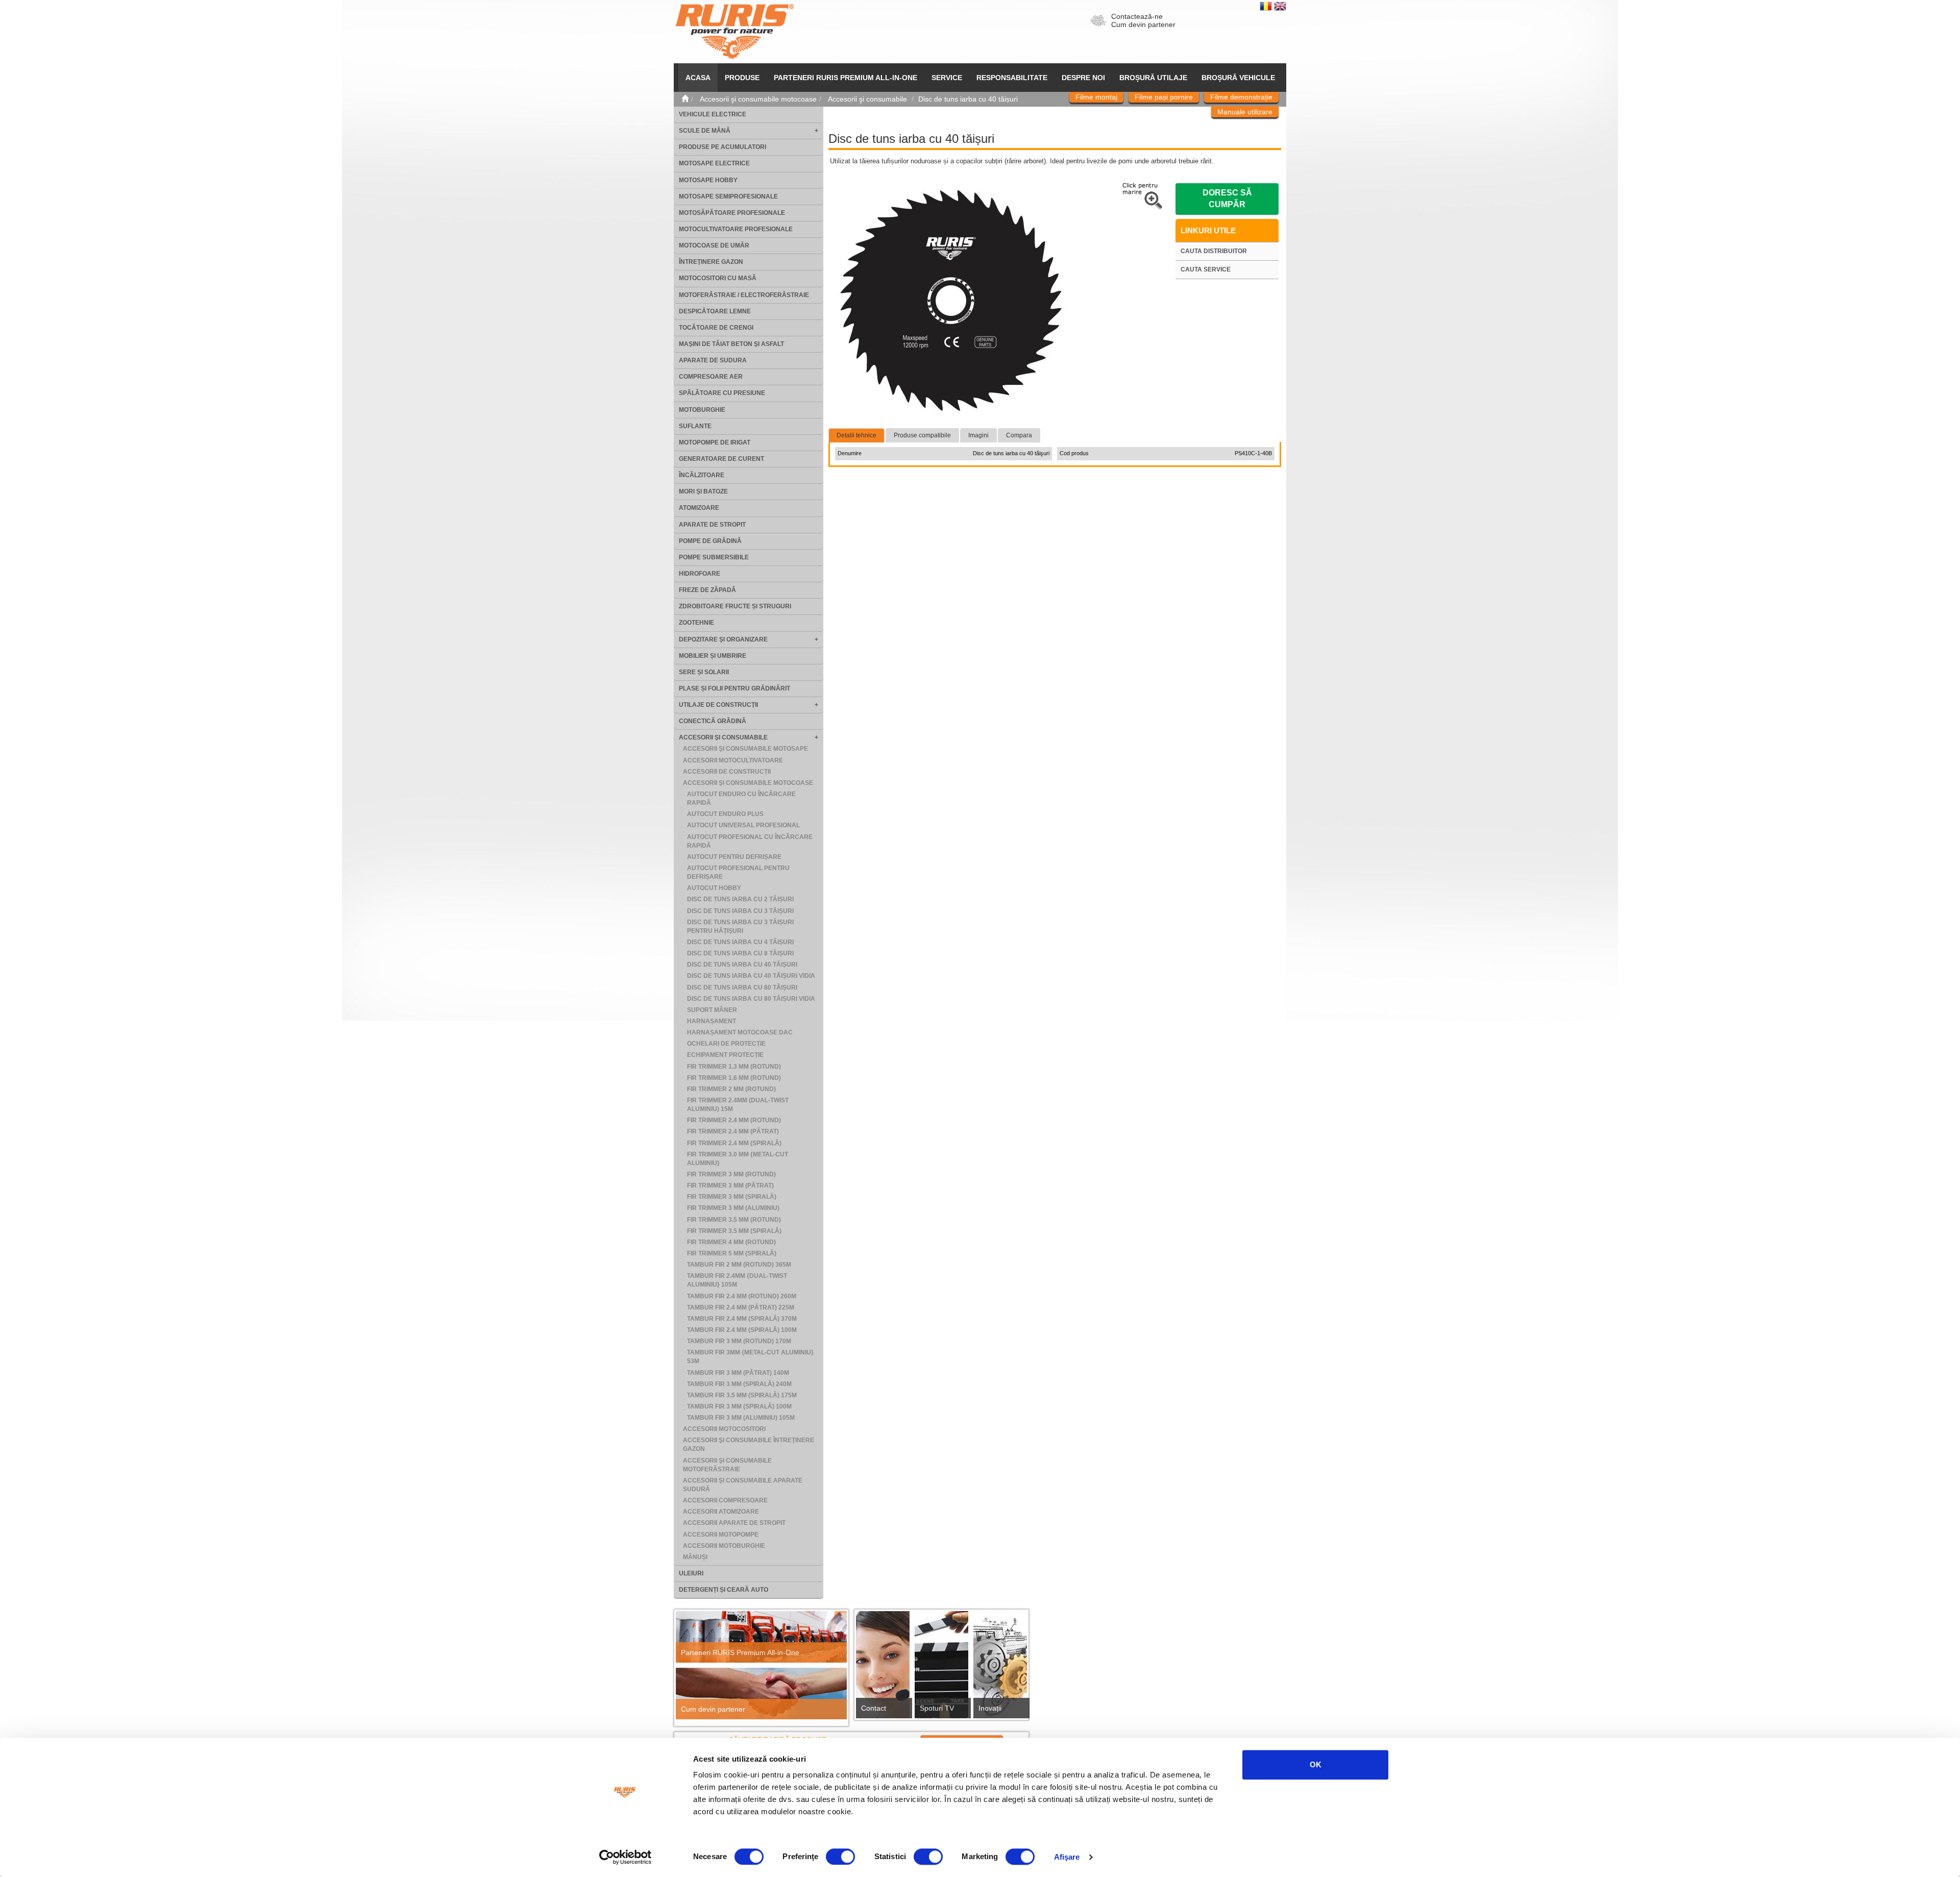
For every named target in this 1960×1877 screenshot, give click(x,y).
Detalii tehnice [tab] (856, 435)
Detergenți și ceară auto (724, 1590)
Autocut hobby (714, 888)
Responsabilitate (1012, 78)
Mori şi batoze (703, 491)
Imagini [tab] (978, 435)
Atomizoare (699, 508)
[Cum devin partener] (761, 1694)
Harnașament (712, 1021)
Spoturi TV (937, 1708)
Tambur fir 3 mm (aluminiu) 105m (741, 1418)
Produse (742, 78)
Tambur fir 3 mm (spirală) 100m (739, 1406)
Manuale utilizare (1245, 112)
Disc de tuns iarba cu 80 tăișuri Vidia (751, 999)
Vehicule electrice (713, 114)
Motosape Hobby (708, 180)
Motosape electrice (714, 163)
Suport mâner (712, 1010)
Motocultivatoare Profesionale (736, 229)
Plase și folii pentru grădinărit (734, 688)
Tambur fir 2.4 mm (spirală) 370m (742, 1319)
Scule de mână (705, 131)
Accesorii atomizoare (721, 1512)
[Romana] (1267, 6)
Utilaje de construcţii (718, 705)
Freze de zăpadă (707, 590)
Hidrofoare (700, 574)
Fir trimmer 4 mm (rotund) (731, 1242)
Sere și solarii (704, 672)
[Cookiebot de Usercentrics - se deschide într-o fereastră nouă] (626, 1857)
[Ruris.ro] (685, 99)
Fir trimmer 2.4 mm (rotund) (734, 1120)
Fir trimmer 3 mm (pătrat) (730, 1186)
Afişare (1067, 1857)
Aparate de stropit (712, 525)
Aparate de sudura (713, 360)
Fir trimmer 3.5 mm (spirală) (734, 1231)
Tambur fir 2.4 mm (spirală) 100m (742, 1330)
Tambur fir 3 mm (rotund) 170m (739, 1341)
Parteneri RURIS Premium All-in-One (740, 1652)
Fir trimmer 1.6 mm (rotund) (734, 1078)
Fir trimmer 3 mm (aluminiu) (733, 1208)
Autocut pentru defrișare (734, 857)
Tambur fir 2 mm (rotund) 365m (739, 1265)
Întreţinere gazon (711, 262)
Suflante (695, 426)
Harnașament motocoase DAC (740, 1032)
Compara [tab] (1019, 435)
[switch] (840, 1857)
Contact (874, 1708)
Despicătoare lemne (715, 311)
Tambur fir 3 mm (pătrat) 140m (738, 1373)
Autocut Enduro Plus (725, 814)
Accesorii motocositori (724, 1429)
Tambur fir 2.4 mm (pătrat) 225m (741, 1307)
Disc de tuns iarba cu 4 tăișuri (740, 942)
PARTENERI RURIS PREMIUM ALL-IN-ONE (846, 78)
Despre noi (1083, 78)
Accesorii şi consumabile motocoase (748, 783)
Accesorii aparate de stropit (734, 1523)
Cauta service (1206, 269)
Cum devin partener (1143, 24)
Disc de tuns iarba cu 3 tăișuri (740, 911)
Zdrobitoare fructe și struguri (735, 606)
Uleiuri (691, 1573)
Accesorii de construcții (727, 772)
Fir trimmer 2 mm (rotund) (731, 1089)
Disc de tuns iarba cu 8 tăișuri (740, 953)
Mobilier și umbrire (713, 656)
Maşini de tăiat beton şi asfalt (731, 344)
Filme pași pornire (1164, 97)
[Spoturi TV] (941, 1668)
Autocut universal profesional (743, 825)
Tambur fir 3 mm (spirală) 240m (739, 1384)
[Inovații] (1000, 1668)
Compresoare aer (711, 377)
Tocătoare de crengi (716, 328)
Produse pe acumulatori (722, 147)
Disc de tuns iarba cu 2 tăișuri (740, 899)
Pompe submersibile (714, 557)
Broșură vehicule (1238, 78)
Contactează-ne (1137, 16)
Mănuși (695, 1557)
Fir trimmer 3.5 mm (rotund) (734, 1220)
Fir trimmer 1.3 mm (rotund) (734, 1067)
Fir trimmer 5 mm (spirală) (732, 1253)
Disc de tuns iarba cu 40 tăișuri (742, 965)
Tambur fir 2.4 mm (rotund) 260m (742, 1296)
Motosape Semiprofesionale (728, 196)
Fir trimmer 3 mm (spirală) (732, 1197)
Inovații (990, 1708)
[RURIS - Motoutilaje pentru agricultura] (734, 31)
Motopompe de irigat (715, 442)
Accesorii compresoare (725, 1500)
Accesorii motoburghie (724, 1546)
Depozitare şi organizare (723, 639)
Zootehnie (696, 623)
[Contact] (883, 1668)
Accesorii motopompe (721, 1535)
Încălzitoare (702, 475)
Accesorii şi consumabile (723, 737)
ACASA (698, 78)
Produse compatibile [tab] (922, 435)
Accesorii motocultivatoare (733, 760)
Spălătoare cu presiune (722, 393)
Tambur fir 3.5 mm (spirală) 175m (742, 1395)
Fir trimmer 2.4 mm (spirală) (734, 1143)
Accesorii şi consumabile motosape (745, 749)
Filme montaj (1096, 97)
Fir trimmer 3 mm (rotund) (731, 1174)
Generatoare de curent (721, 459)
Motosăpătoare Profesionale (732, 213)
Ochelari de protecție (726, 1044)
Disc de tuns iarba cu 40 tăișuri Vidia (751, 976)
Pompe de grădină (710, 541)
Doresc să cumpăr (1227, 199)
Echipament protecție (725, 1055)
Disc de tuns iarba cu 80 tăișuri (742, 987)
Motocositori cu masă (718, 278)
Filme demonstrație (1241, 97)
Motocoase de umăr (714, 245)
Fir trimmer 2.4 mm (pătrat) (733, 1131)
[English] (1280, 6)
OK (1316, 1764)
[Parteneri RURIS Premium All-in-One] (761, 1637)
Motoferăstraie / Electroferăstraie (744, 295)
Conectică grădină (713, 721)
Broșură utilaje (1153, 78)
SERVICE (947, 78)
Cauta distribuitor (1214, 251)
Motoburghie (702, 410)
